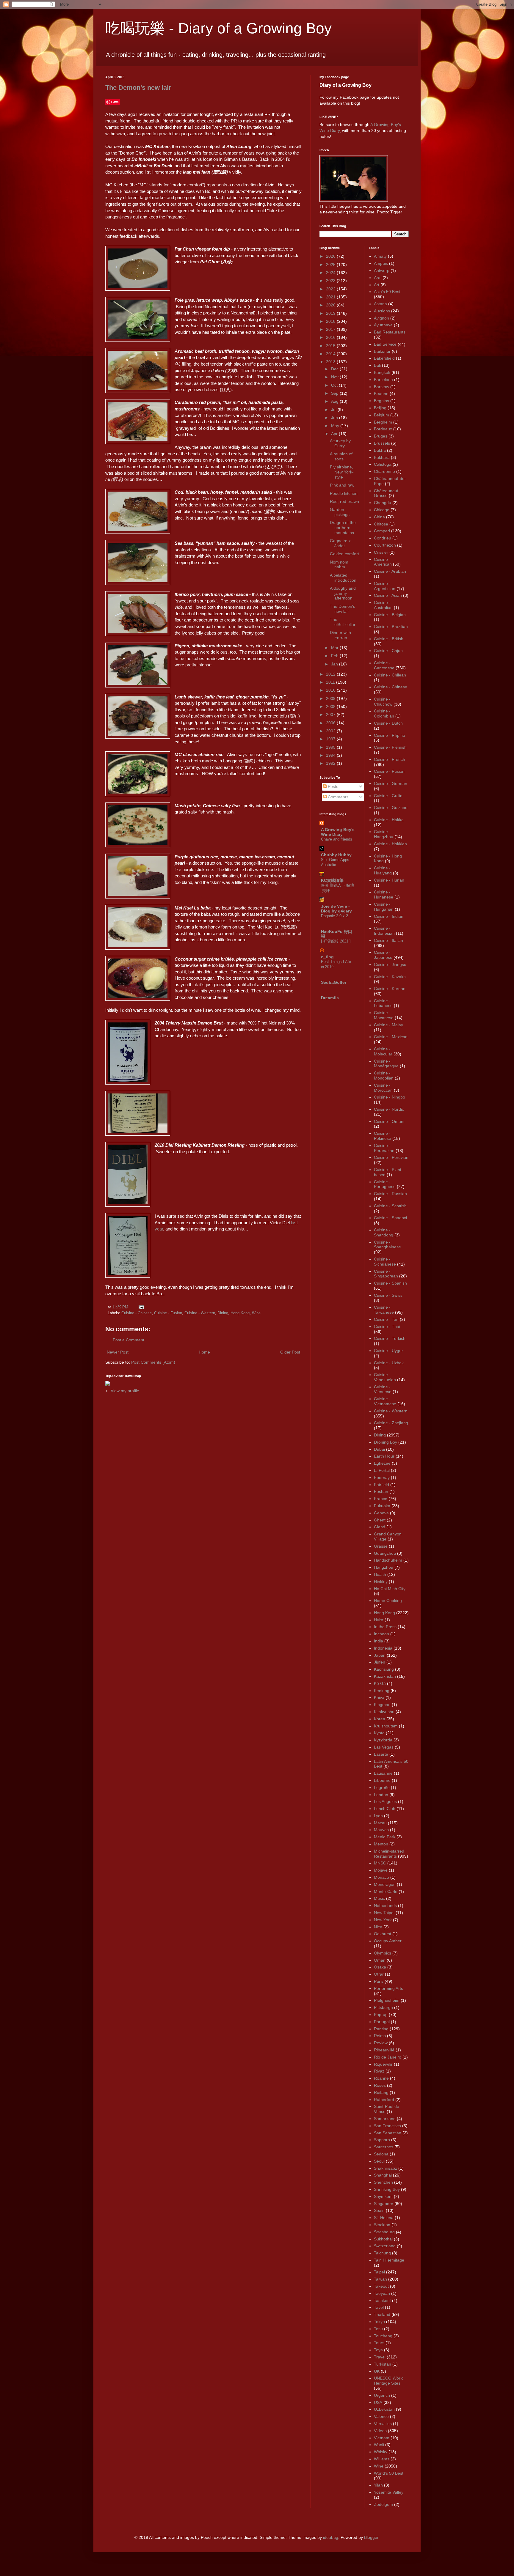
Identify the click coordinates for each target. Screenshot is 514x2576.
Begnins (381, 401)
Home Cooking (388, 1601)
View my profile (125, 1391)
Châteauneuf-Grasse (387, 493)
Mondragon (385, 1884)
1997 (331, 739)
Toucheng (383, 2336)
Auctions (382, 311)
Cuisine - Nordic (389, 1109)
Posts (332, 786)
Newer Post (118, 1352)
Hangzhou (384, 1567)
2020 (331, 305)
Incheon (381, 1634)
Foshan (381, 1491)
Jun (335, 418)
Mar (335, 648)
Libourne (382, 1780)
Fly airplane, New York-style (342, 472)
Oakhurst (383, 1934)
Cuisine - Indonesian (384, 931)
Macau (380, 1823)
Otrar (379, 1974)
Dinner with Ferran (340, 635)
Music (379, 1898)
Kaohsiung (384, 1669)
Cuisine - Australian (383, 605)
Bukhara (382, 457)
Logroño (382, 1787)
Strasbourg (384, 2232)
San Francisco (387, 2126)
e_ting (327, 957)
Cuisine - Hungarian (384, 907)
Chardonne (384, 471)
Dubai (379, 1449)
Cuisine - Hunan (389, 880)
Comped (382, 531)
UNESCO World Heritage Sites (389, 2381)
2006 (331, 723)
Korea (380, 1719)
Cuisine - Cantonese (384, 665)
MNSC (380, 1863)
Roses (380, 2085)
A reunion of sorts (341, 456)
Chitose (381, 524)
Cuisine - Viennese (383, 1389)
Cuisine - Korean (390, 989)
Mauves (381, 1830)
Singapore (384, 2204)
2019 (331, 313)
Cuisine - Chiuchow (383, 702)
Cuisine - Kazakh (390, 977)
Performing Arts (388, 1988)
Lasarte (381, 1754)
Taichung (382, 2253)
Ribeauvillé (384, 2050)
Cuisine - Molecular (383, 1051)
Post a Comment (128, 1340)
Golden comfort (344, 554)
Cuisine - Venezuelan (385, 1377)
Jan (335, 664)
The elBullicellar (343, 622)
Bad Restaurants (390, 332)
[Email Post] (140, 1307)
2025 (331, 265)
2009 (331, 698)
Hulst (379, 1620)
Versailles (383, 2424)
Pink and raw (342, 485)
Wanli (379, 2445)
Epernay (382, 1477)
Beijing (380, 408)
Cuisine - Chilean (390, 675)
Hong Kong (240, 1313)
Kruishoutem (386, 1726)
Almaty (380, 256)
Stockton (382, 2225)
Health (380, 1574)
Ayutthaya (383, 325)
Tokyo (379, 2322)
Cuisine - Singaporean (386, 1274)
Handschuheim (388, 1560)
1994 (331, 755)
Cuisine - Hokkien (390, 844)
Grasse (381, 1546)
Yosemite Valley (389, 2492)
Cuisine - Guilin (388, 796)
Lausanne (383, 1773)
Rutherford (384, 2100)
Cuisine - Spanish (390, 1283)
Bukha (380, 450)
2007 (331, 715)
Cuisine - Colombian (384, 713)
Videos (380, 2431)
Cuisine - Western (200, 1313)
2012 (331, 674)
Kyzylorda (383, 1740)
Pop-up (381, 2015)
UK (377, 2371)
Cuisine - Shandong (384, 1232)
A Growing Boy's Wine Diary (338, 832)
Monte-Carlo (386, 1892)
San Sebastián (388, 2133)
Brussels (382, 443)
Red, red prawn (344, 501)
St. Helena (384, 2218)
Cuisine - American (383, 562)
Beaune (381, 394)
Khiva (379, 1697)
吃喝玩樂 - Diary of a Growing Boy (218, 28)
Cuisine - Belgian (390, 615)
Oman (380, 1960)
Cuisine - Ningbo (390, 1097)
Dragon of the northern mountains (343, 528)
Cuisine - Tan (386, 1319)
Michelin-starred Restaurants (389, 1854)
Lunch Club (385, 1809)
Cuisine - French (390, 759)
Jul (334, 410)
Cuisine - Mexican (391, 1037)
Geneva (381, 1513)
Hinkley (381, 1582)
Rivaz (379, 2071)
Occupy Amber (388, 1941)
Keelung (382, 1691)
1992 (331, 763)
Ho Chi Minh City (390, 1589)
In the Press (385, 1627)
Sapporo (382, 2140)
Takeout (381, 2286)
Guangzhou (385, 1553)
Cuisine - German (391, 783)
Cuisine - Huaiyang (383, 870)
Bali (377, 365)
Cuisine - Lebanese (383, 1003)
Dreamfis (330, 998)
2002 (331, 731)
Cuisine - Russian (390, 1194)
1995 (331, 747)
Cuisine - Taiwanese (384, 1310)
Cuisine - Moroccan (383, 1088)
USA (378, 2402)
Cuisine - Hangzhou (384, 834)
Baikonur (382, 351)
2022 (331, 289)
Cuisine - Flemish (390, 747)
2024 (331, 273)
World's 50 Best (389, 2473)
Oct (335, 385)
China (379, 517)
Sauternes (384, 2147)
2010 (331, 690)
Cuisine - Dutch (388, 723)
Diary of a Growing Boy (345, 85)
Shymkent (383, 2196)
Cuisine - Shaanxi (390, 1218)
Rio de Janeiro (388, 2057)
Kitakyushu (384, 1712)
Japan (380, 1655)
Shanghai (383, 2175)
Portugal (382, 2022)
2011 (331, 682)
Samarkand (385, 2119)
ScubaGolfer (334, 982)
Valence (381, 2416)
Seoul (379, 2161)
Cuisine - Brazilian (391, 627)
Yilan (378, 2485)
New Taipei (384, 1913)
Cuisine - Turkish (390, 1338)
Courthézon (385, 545)
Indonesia (383, 1648)
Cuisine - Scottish (390, 1206)
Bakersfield (384, 358)
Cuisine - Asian (388, 595)
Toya (378, 2350)
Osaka (380, 1967)
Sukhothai (383, 2239)
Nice (378, 1927)
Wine (256, 1313)
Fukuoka (382, 1506)
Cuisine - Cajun (388, 651)
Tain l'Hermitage (389, 2260)
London (381, 1795)
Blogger (371, 2537)
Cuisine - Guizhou (391, 808)
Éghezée (382, 1463)
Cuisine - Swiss (388, 1295)
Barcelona (383, 380)
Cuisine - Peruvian (391, 1157)
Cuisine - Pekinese (383, 1136)
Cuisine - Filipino (390, 735)
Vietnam (382, 2438)
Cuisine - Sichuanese (385, 1262)
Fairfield (381, 1485)
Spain (379, 2210)
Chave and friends (337, 839)
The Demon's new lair (138, 88)
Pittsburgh (383, 2007)
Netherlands (385, 1905)
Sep (335, 393)
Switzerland (385, 2246)
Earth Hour (384, 1456)
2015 (331, 346)
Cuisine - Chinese (137, 1313)
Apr (335, 434)
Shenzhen (383, 2182)
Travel (380, 2357)
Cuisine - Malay (388, 1025)
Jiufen (380, 1662)
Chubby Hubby (336, 855)
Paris (379, 1981)
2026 (331, 256)
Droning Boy (385, 1442)
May (336, 426)
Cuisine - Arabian (390, 571)
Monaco (381, 1877)
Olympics (383, 1953)
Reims (380, 2036)
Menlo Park (385, 1837)
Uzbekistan (384, 2409)
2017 (331, 329)
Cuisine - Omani (389, 1121)
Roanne (381, 2078)
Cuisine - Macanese (384, 1015)
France (381, 1499)
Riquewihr (383, 2064)
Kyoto (379, 1733)
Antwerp (382, 270)
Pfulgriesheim (387, 2000)
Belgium (381, 415)
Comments (337, 797)
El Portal (382, 1470)
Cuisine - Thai (387, 1326)
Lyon (378, 1816)
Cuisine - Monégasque (386, 1064)
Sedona (381, 2154)
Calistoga (383, 464)
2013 (331, 362)
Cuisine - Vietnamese (385, 1401)
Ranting (381, 2029)
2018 (331, 321)
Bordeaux (383, 429)
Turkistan (383, 2364)
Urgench (382, 2395)
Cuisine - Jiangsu (390, 964)
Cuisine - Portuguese (385, 1184)
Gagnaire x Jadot (340, 543)
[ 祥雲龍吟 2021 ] (336, 941)
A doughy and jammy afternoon (343, 593)
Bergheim (383, 422)
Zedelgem (383, 2504)
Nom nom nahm (339, 565)
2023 (331, 281)
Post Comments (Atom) (153, 1362)
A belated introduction (343, 578)
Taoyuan (382, 2293)
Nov (335, 377)
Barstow (381, 387)
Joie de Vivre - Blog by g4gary (336, 909)
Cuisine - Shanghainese (387, 1245)
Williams (382, 2459)
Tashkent (382, 2300)
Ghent (380, 1520)
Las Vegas (384, 1747)
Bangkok (382, 372)
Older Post (290, 1352)
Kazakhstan (385, 1676)
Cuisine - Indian (389, 916)
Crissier (381, 552)
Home (204, 1352)
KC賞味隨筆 (332, 880)
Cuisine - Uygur (388, 1351)
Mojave (381, 1870)
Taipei (379, 2272)
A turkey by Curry (340, 443)
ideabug (331, 2537)
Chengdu (383, 503)
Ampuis (381, 263)
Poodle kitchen (344, 493)
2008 (331, 706)
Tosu (378, 2329)
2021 (331, 297)
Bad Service (385, 344)
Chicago (382, 510)
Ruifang (381, 2092)
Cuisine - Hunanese (384, 894)
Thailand (382, 2314)
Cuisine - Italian (388, 940)
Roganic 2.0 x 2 (334, 916)
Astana (380, 304)
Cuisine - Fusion (168, 1313)
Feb (335, 656)
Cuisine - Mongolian (384, 1075)
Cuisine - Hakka (389, 820)
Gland (380, 1527)
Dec (335, 369)
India (379, 1641)
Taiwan (380, 2279)
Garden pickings (340, 512)
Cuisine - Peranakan (384, 1148)
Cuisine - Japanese (383, 955)
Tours (379, 2343)
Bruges (381, 436)
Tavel (379, 2307)
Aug (335, 401)
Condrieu (383, 538)
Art (377, 285)
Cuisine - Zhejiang (391, 1423)
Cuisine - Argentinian (385, 586)
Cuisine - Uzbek (389, 1363)
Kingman (382, 1705)
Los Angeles (385, 1801)
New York (383, 1920)
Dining (223, 1313)
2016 (331, 337)
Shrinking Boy (387, 2189)
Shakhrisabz (385, 2168)
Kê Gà (380, 1683)
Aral (378, 278)
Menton (381, 1844)
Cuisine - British (389, 639)
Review (381, 2043)
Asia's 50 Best (387, 292)
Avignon (381, 318)
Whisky (381, 2452)
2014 (331, 354)
